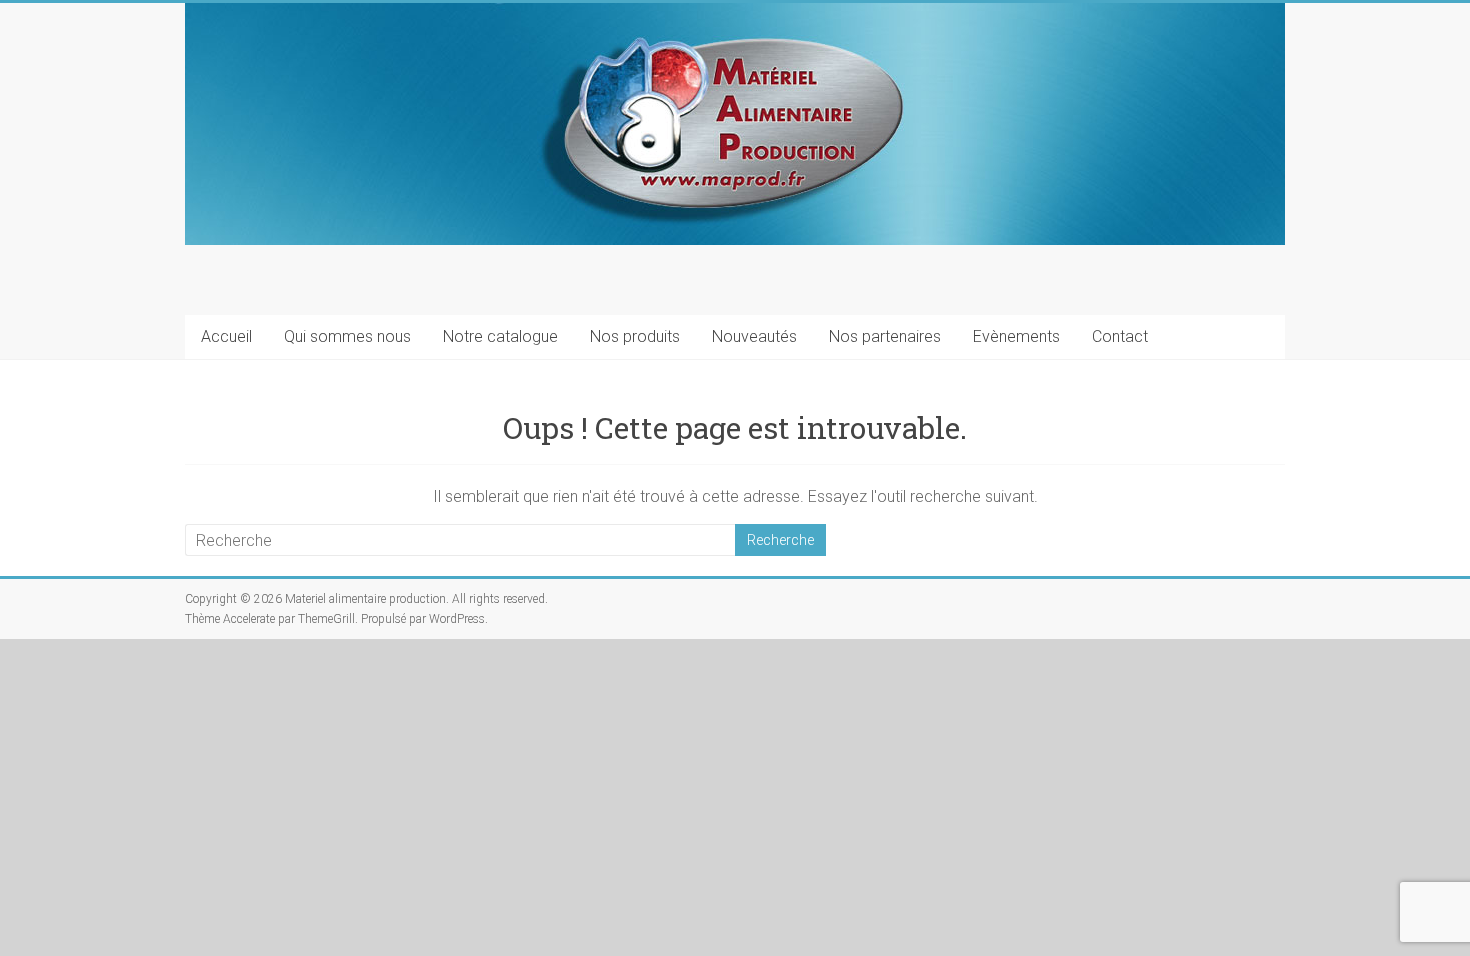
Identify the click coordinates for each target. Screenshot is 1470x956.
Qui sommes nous (347, 336)
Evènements (1016, 336)
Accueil (226, 336)
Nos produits (635, 336)
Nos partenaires (885, 336)
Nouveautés (754, 336)
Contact (1120, 336)
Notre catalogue (500, 336)
